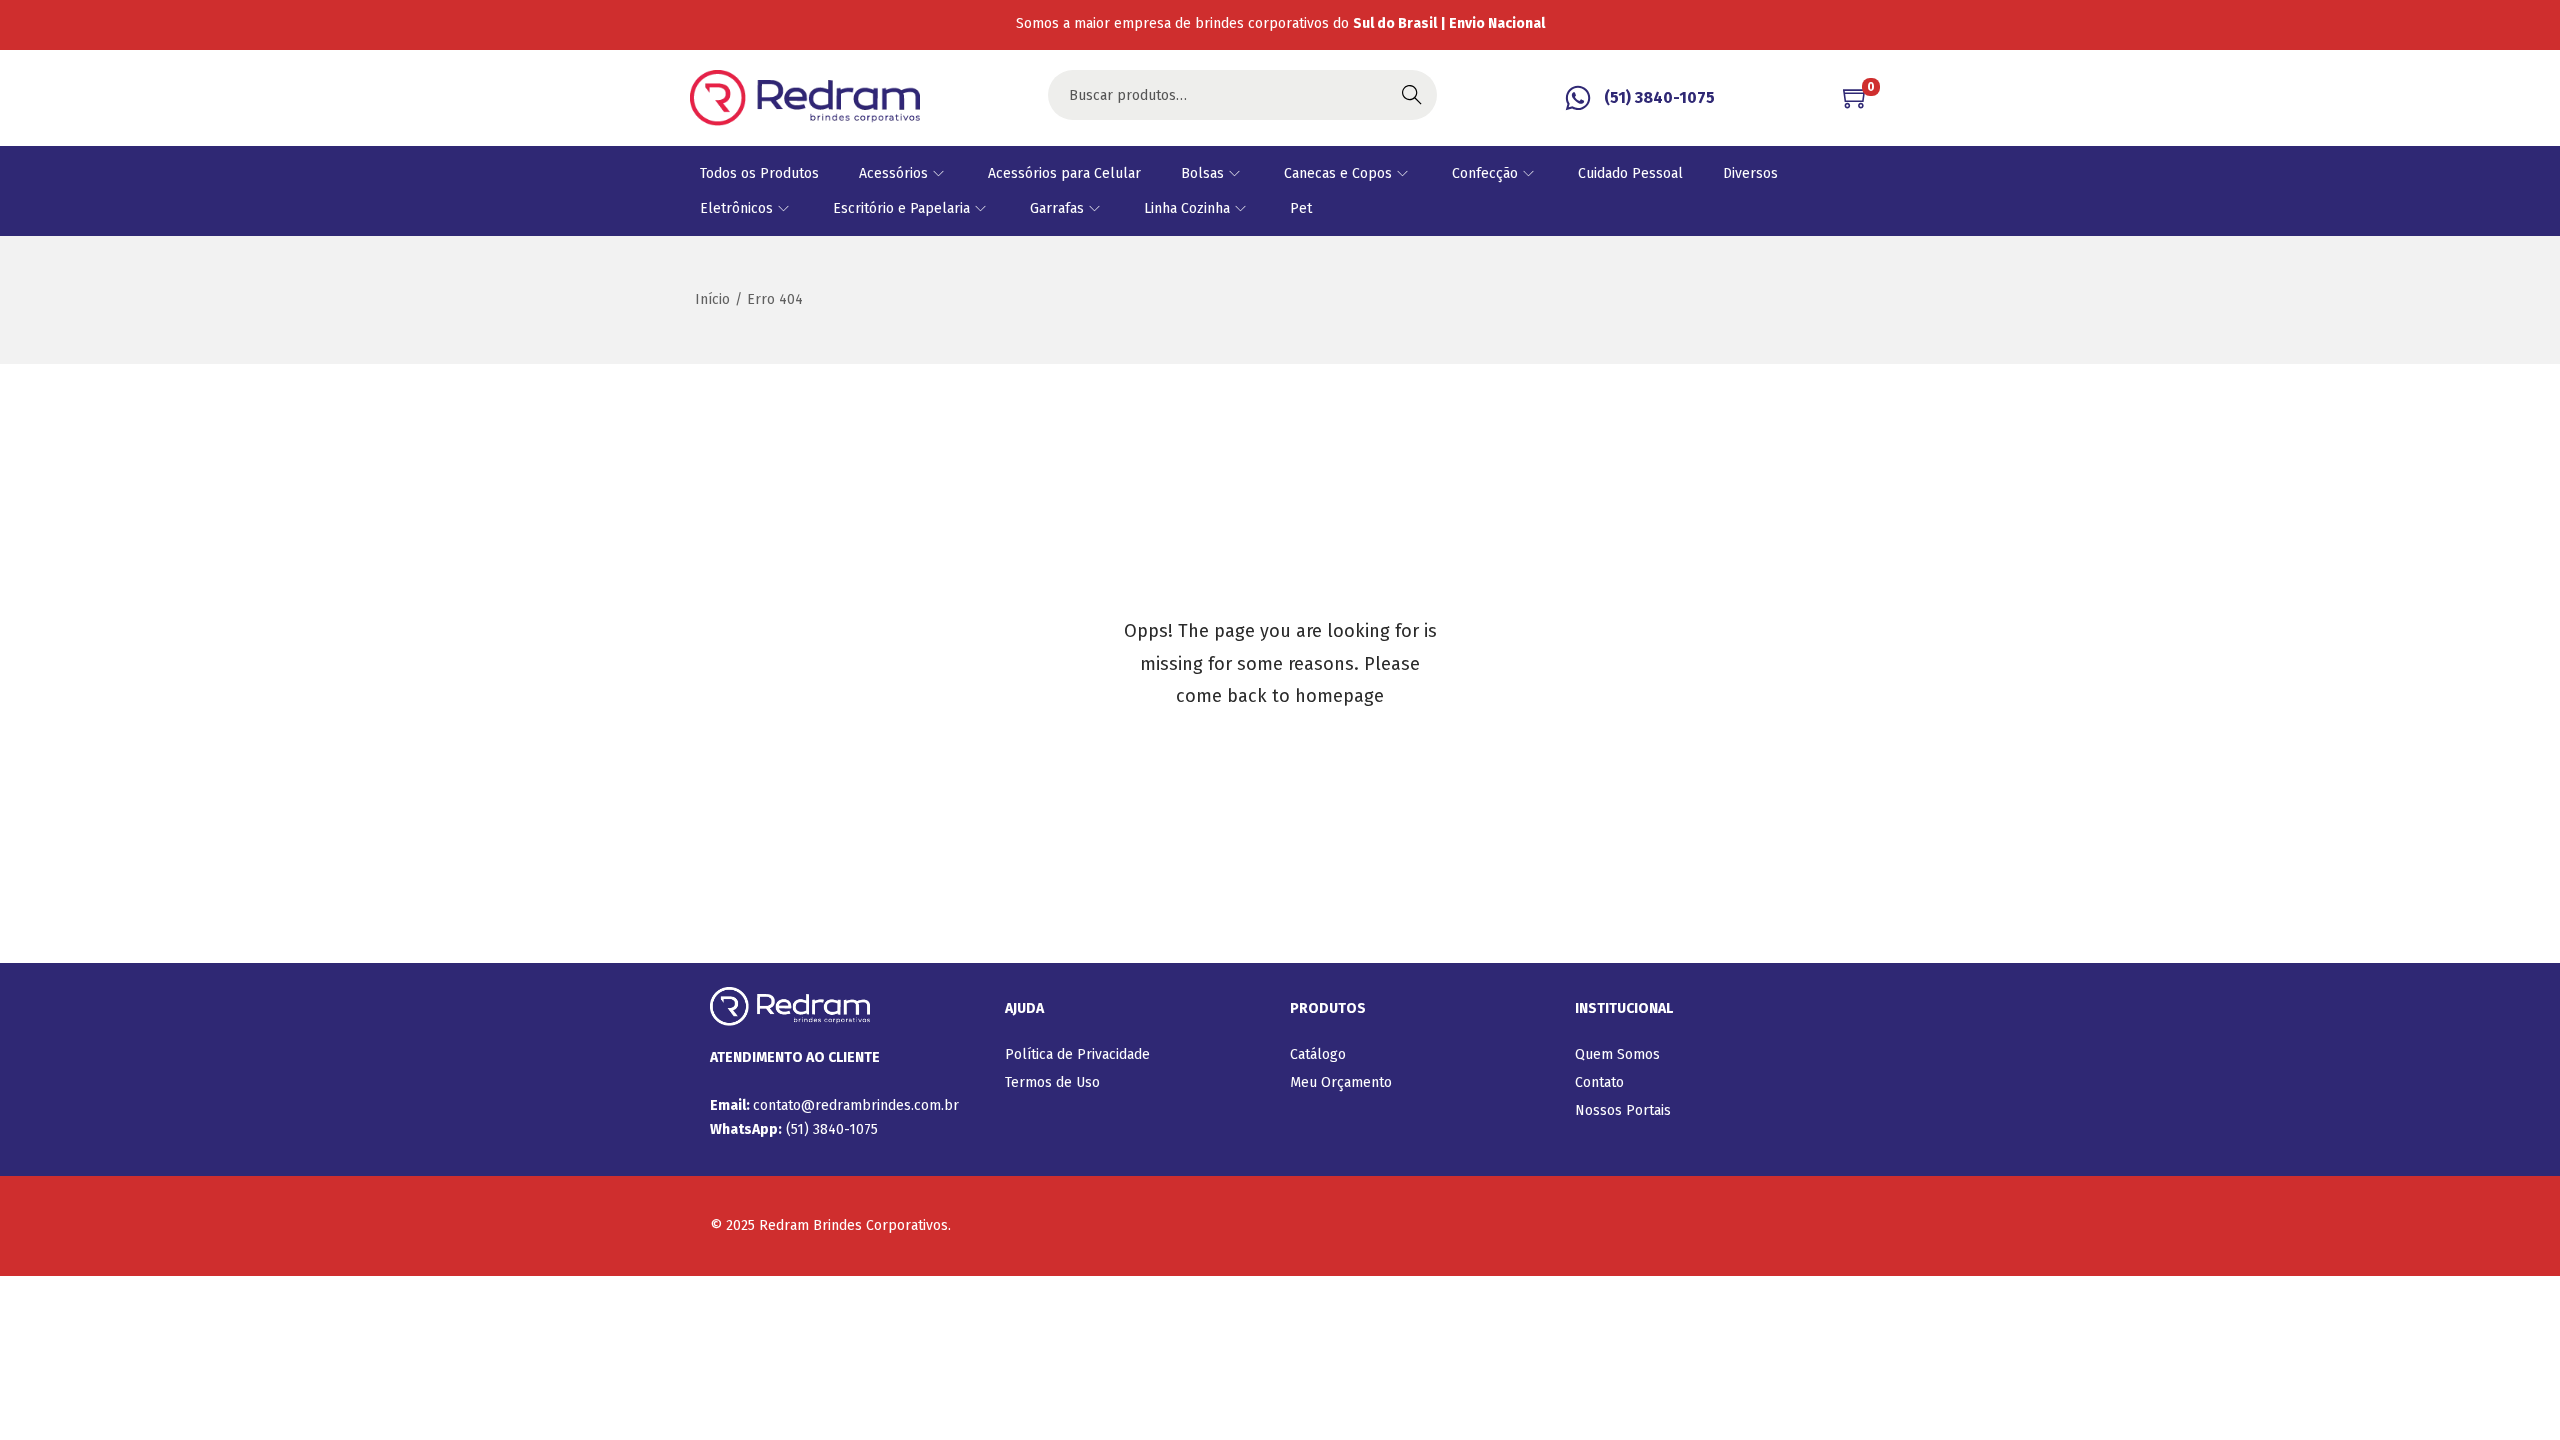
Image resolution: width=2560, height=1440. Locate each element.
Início (712, 299)
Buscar (1412, 94)
